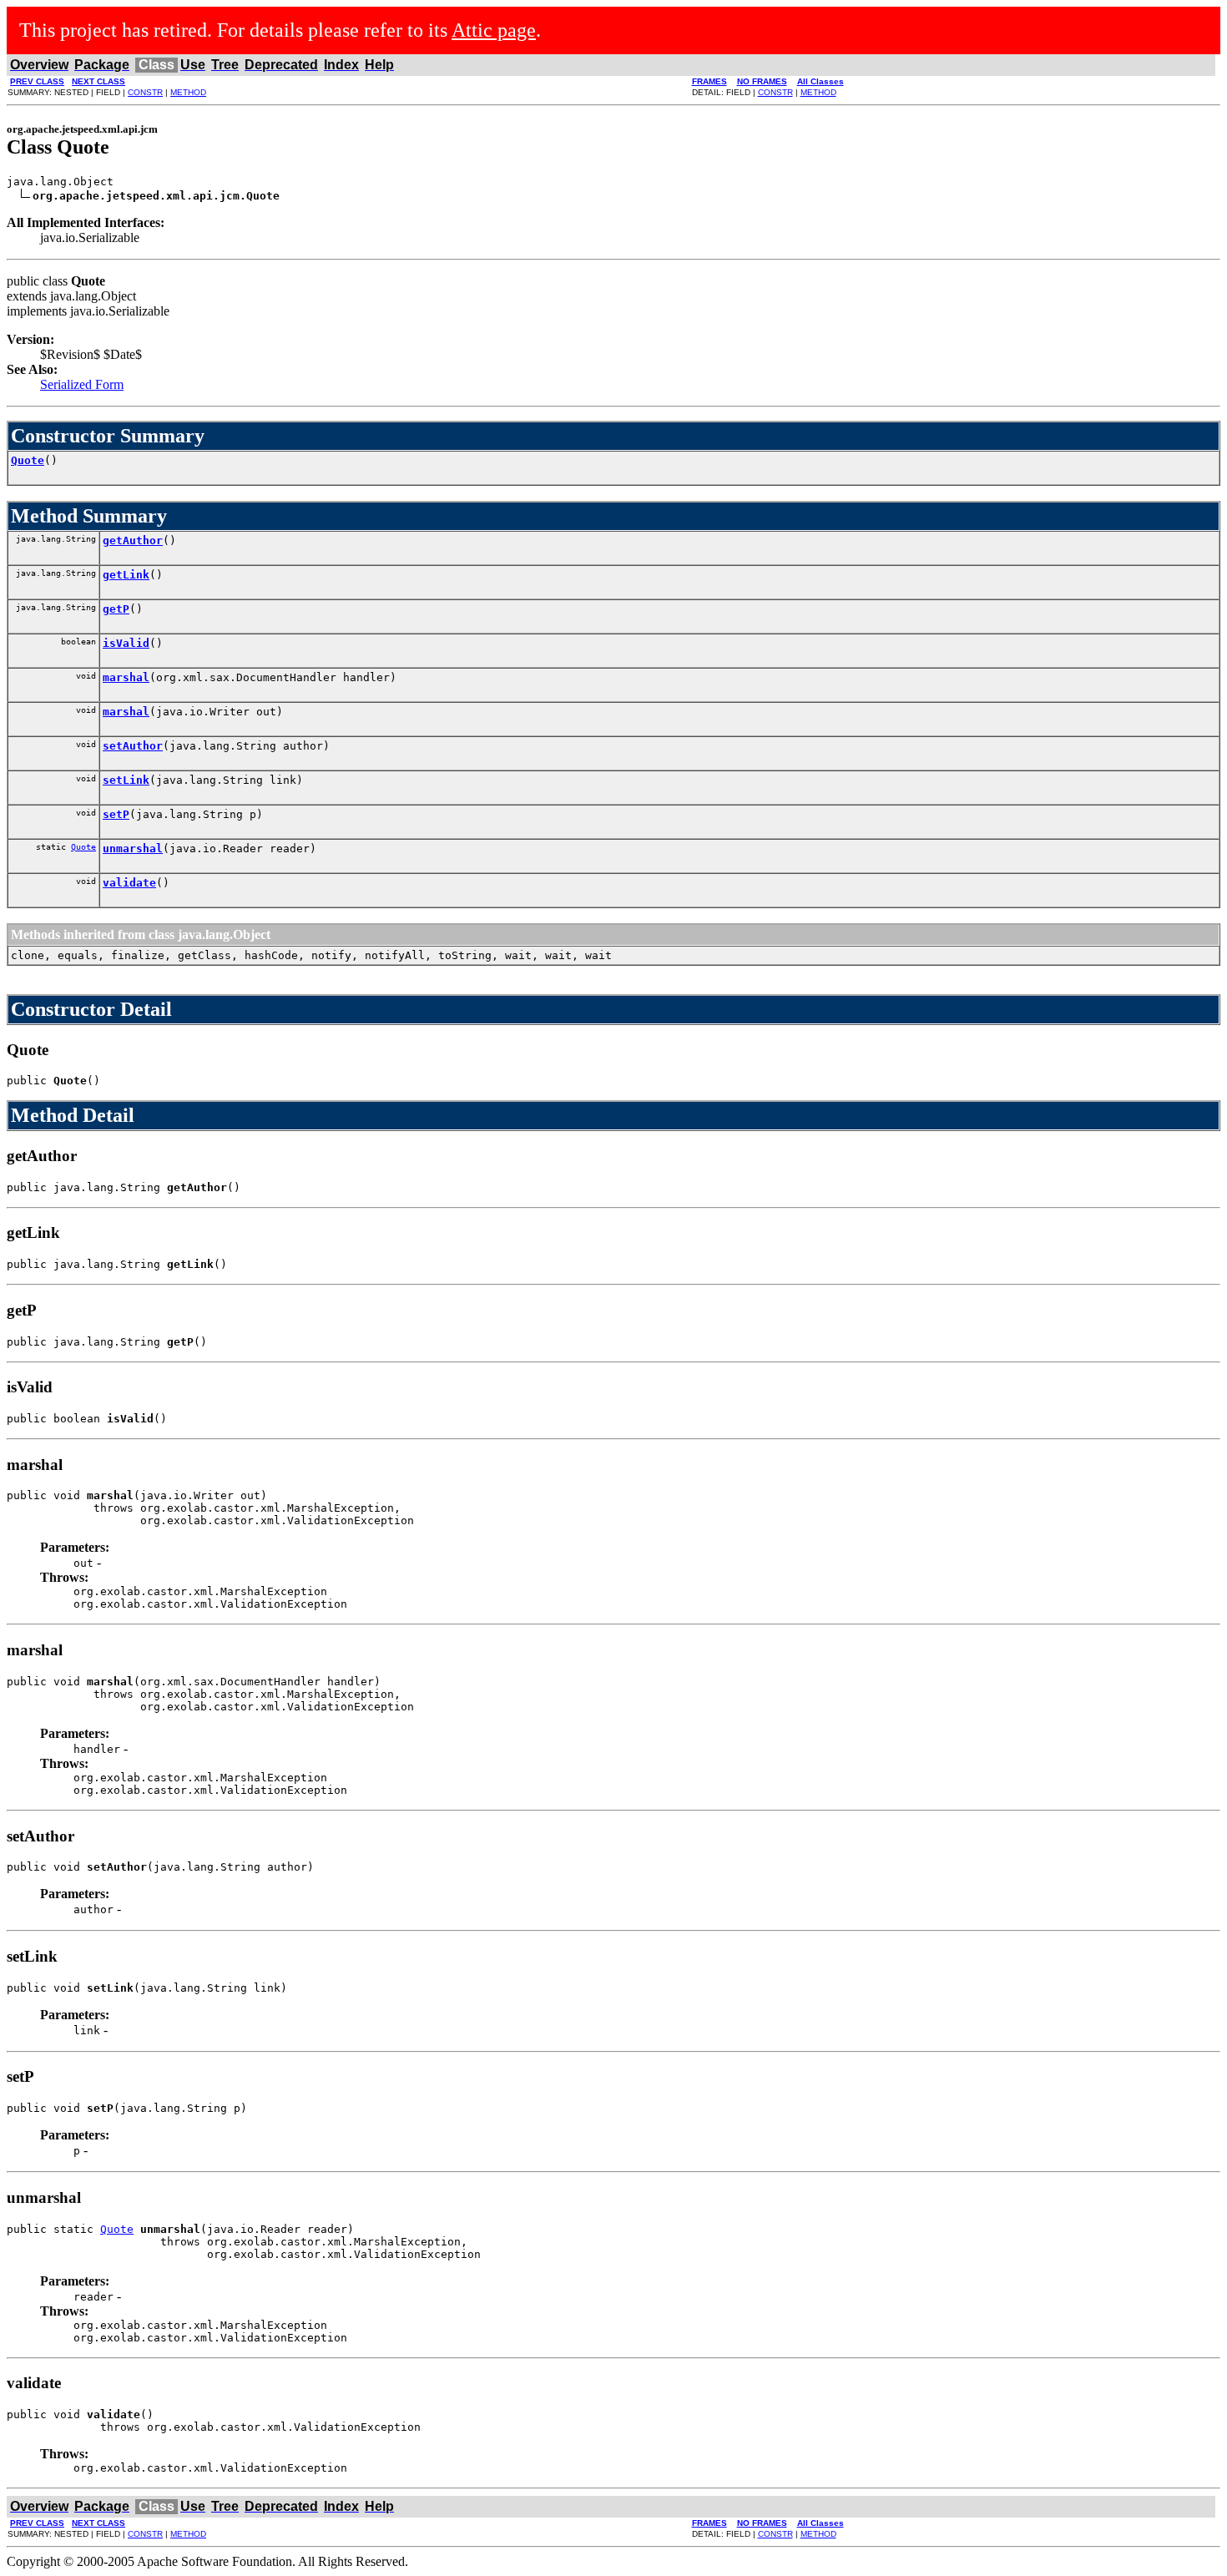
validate (129, 883)
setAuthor (133, 746)
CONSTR (145, 92)
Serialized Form (82, 384)
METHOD (188, 92)
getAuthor (133, 540)
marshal (126, 677)
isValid (126, 643)
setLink (126, 780)
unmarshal (133, 849)
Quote (28, 460)
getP (116, 609)
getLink (126, 575)
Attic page (494, 30)
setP (116, 814)
